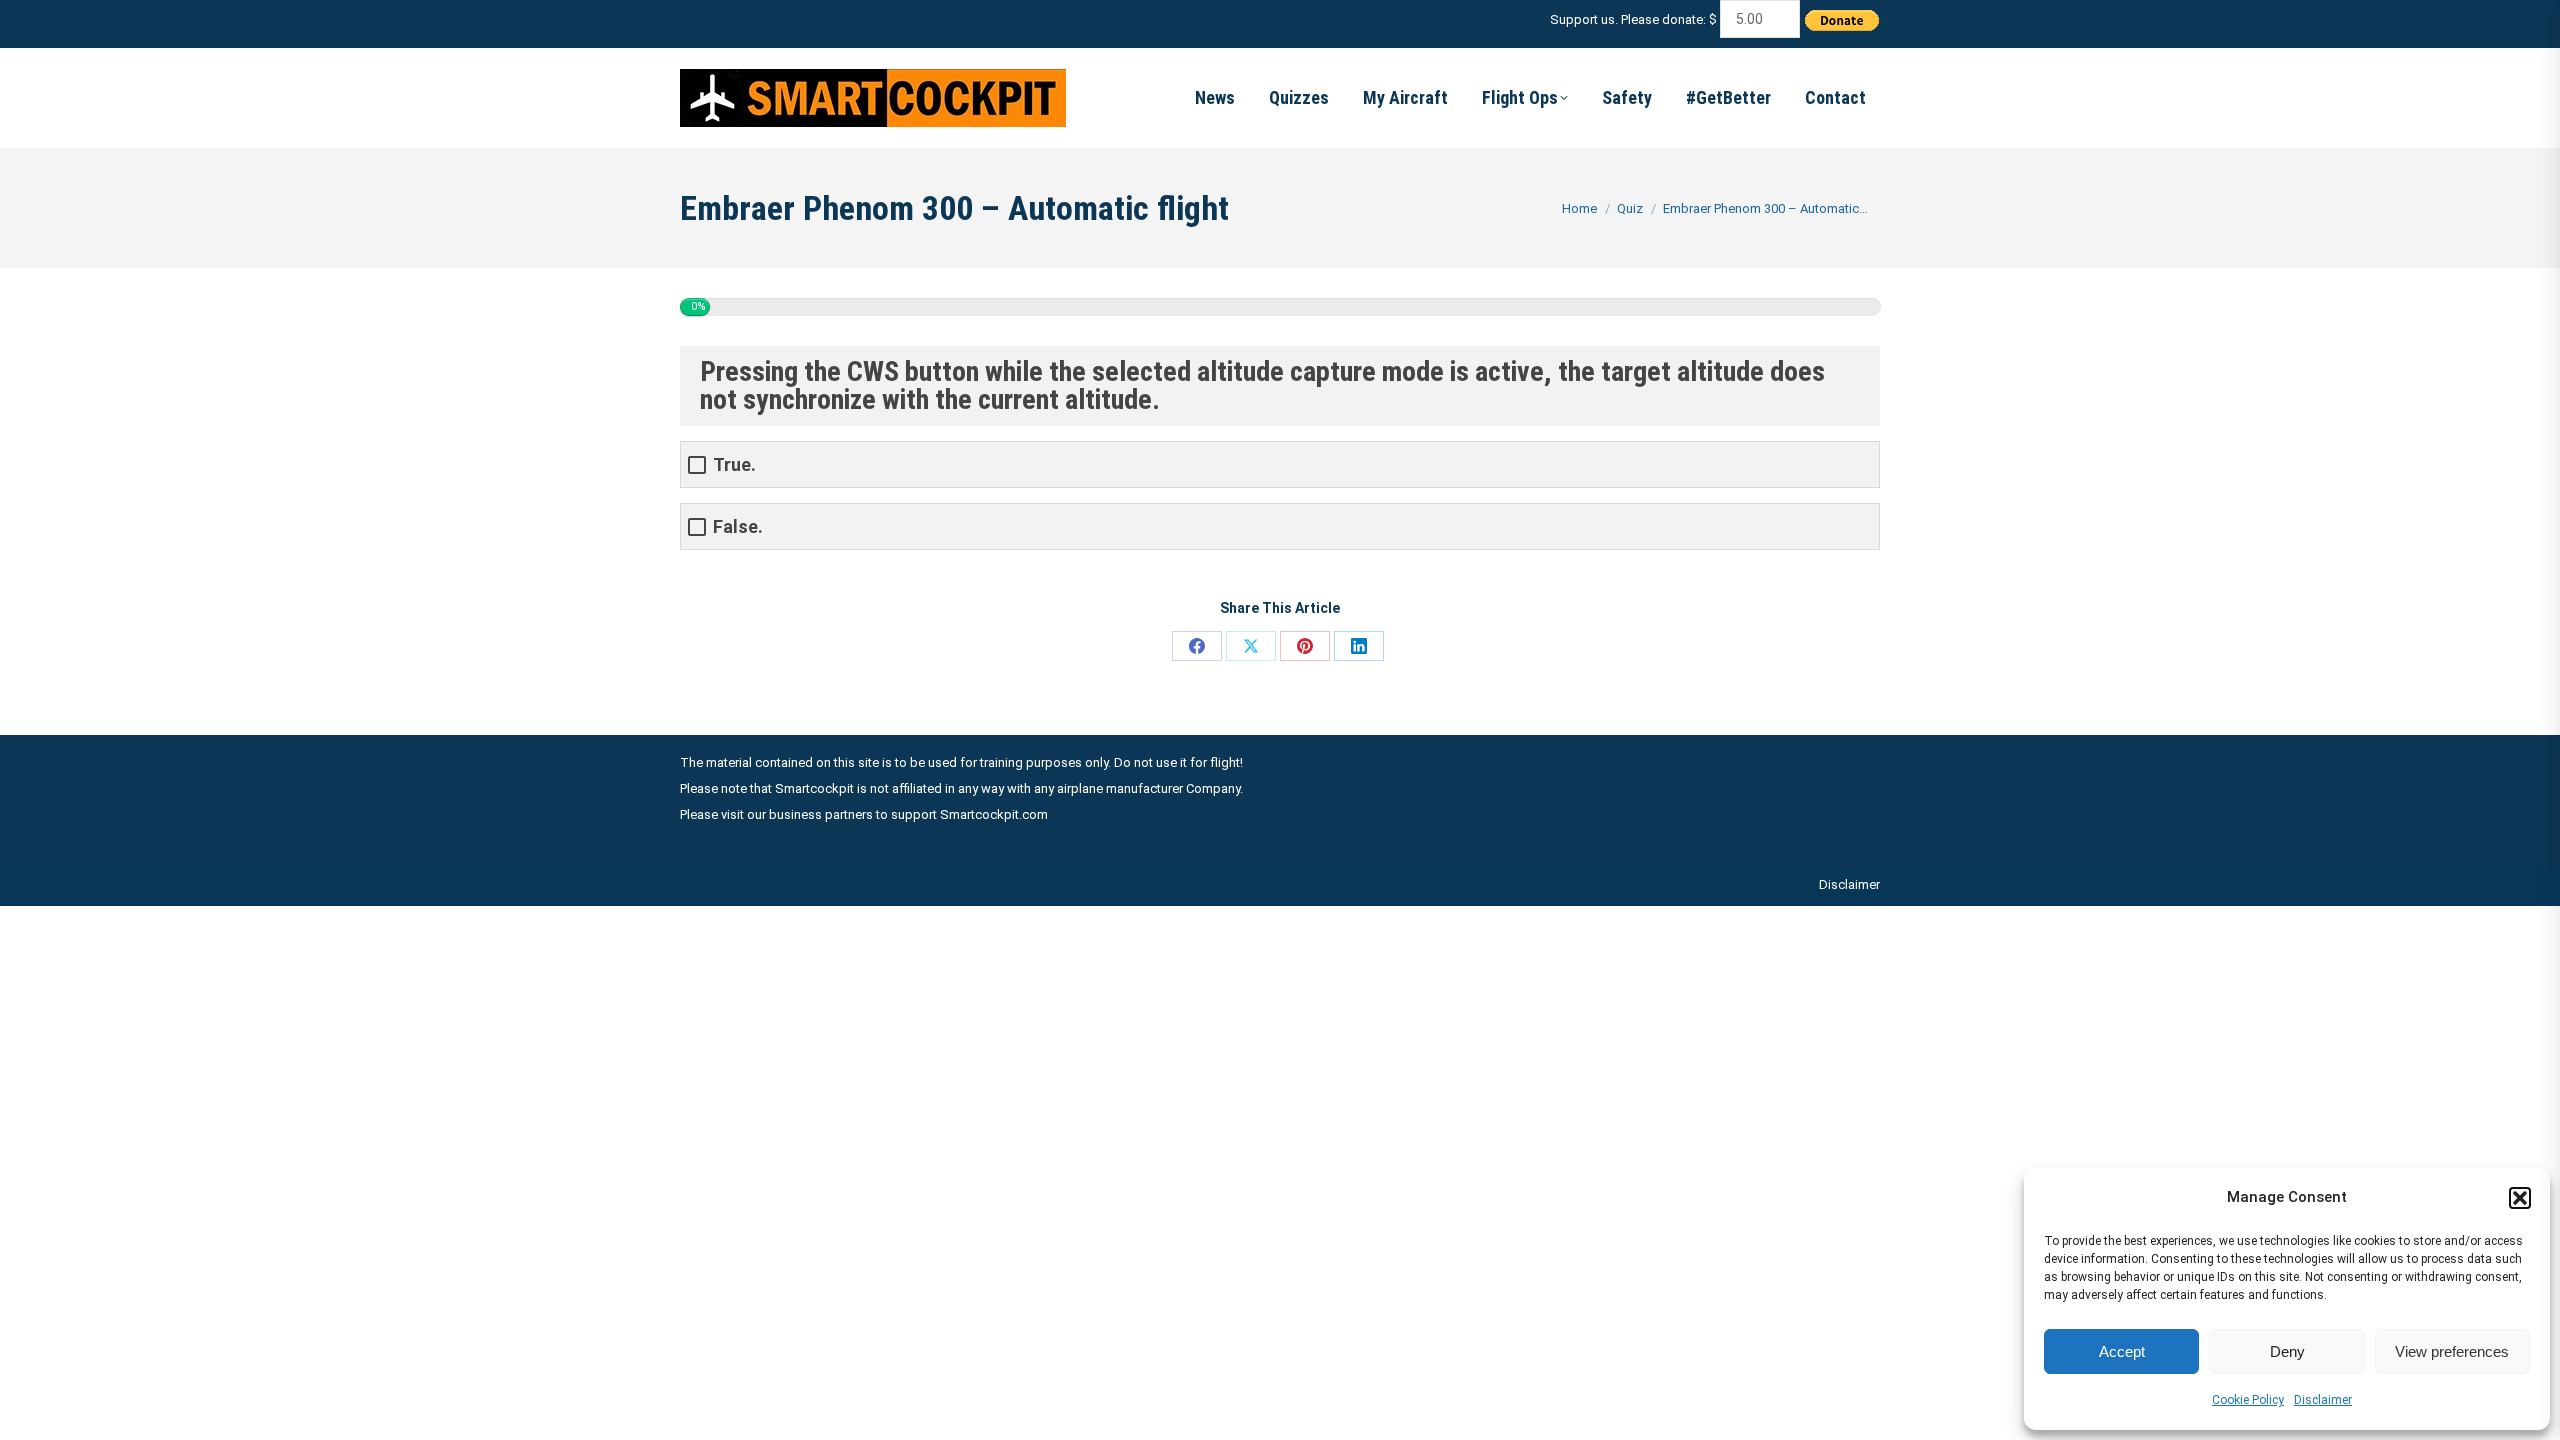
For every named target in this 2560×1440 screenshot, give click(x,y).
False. (738, 526)
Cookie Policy (2248, 1400)
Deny (2287, 1351)
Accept (2122, 1351)
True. (734, 464)
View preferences (2452, 1351)
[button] (2520, 1198)
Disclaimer (2323, 1400)
